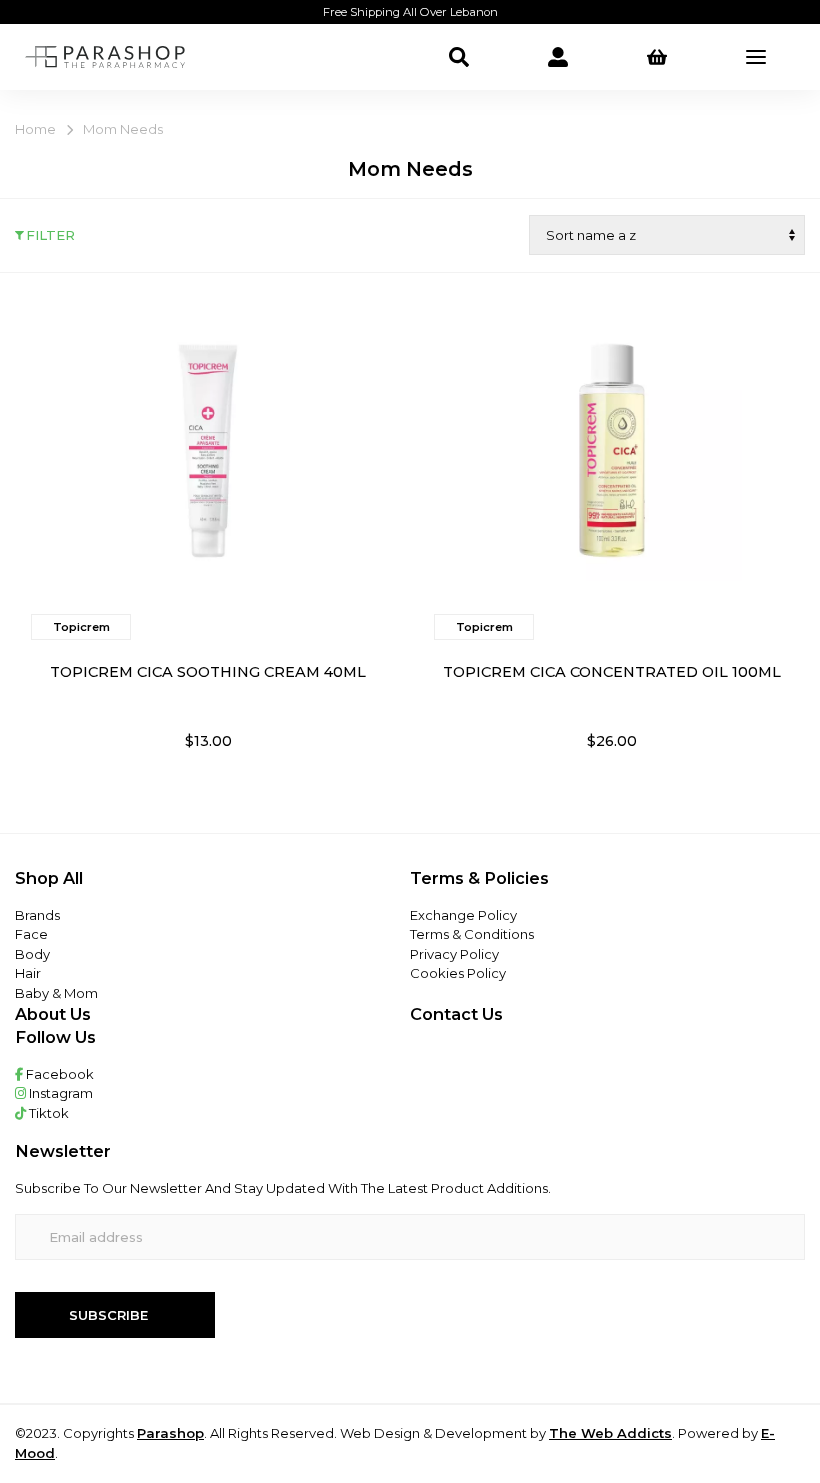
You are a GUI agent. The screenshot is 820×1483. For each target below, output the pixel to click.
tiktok (47, 1113)
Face (31, 934)
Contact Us (456, 1014)
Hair (28, 973)
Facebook (58, 1074)
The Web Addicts (610, 1433)
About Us (53, 1014)
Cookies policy (458, 973)
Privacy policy (454, 954)
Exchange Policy (463, 915)
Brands (37, 915)
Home (35, 129)
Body (32, 954)
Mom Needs (123, 129)
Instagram (59, 1093)
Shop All (49, 878)
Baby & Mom (56, 993)
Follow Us (55, 1037)
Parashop (170, 1433)
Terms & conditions (472, 934)
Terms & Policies (479, 878)
